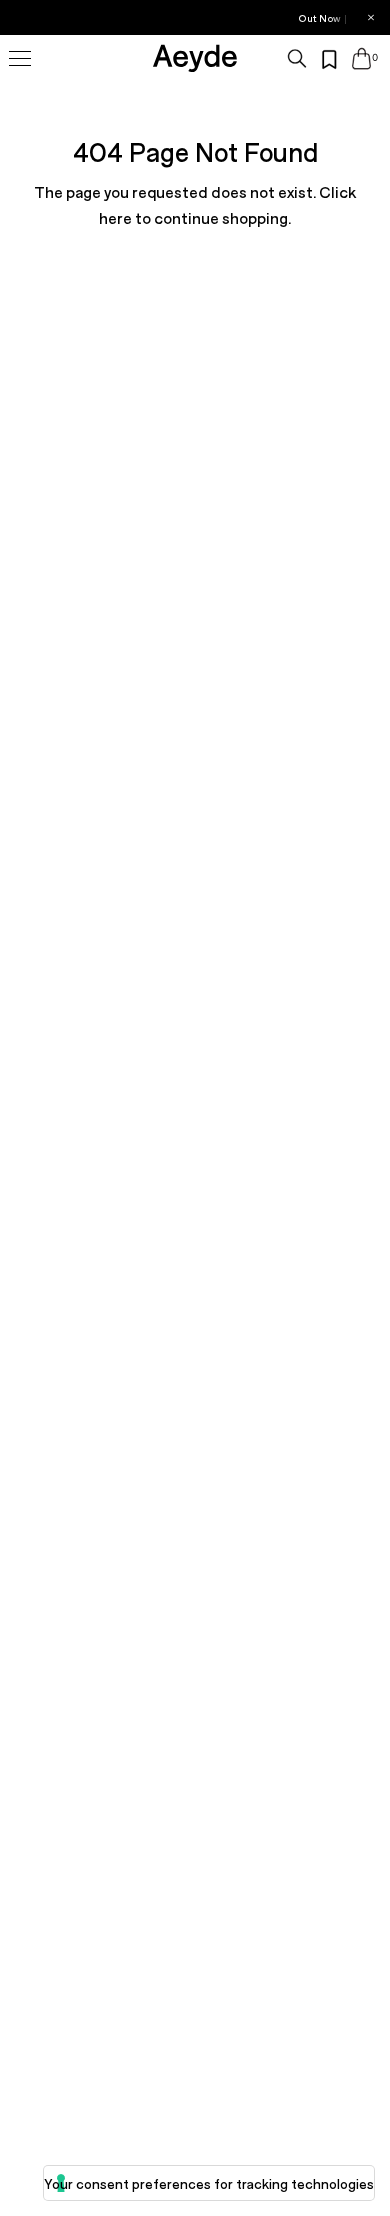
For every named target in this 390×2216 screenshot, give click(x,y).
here (115, 217)
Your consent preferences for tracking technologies (209, 2183)
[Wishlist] (330, 60)
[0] (361, 58)
